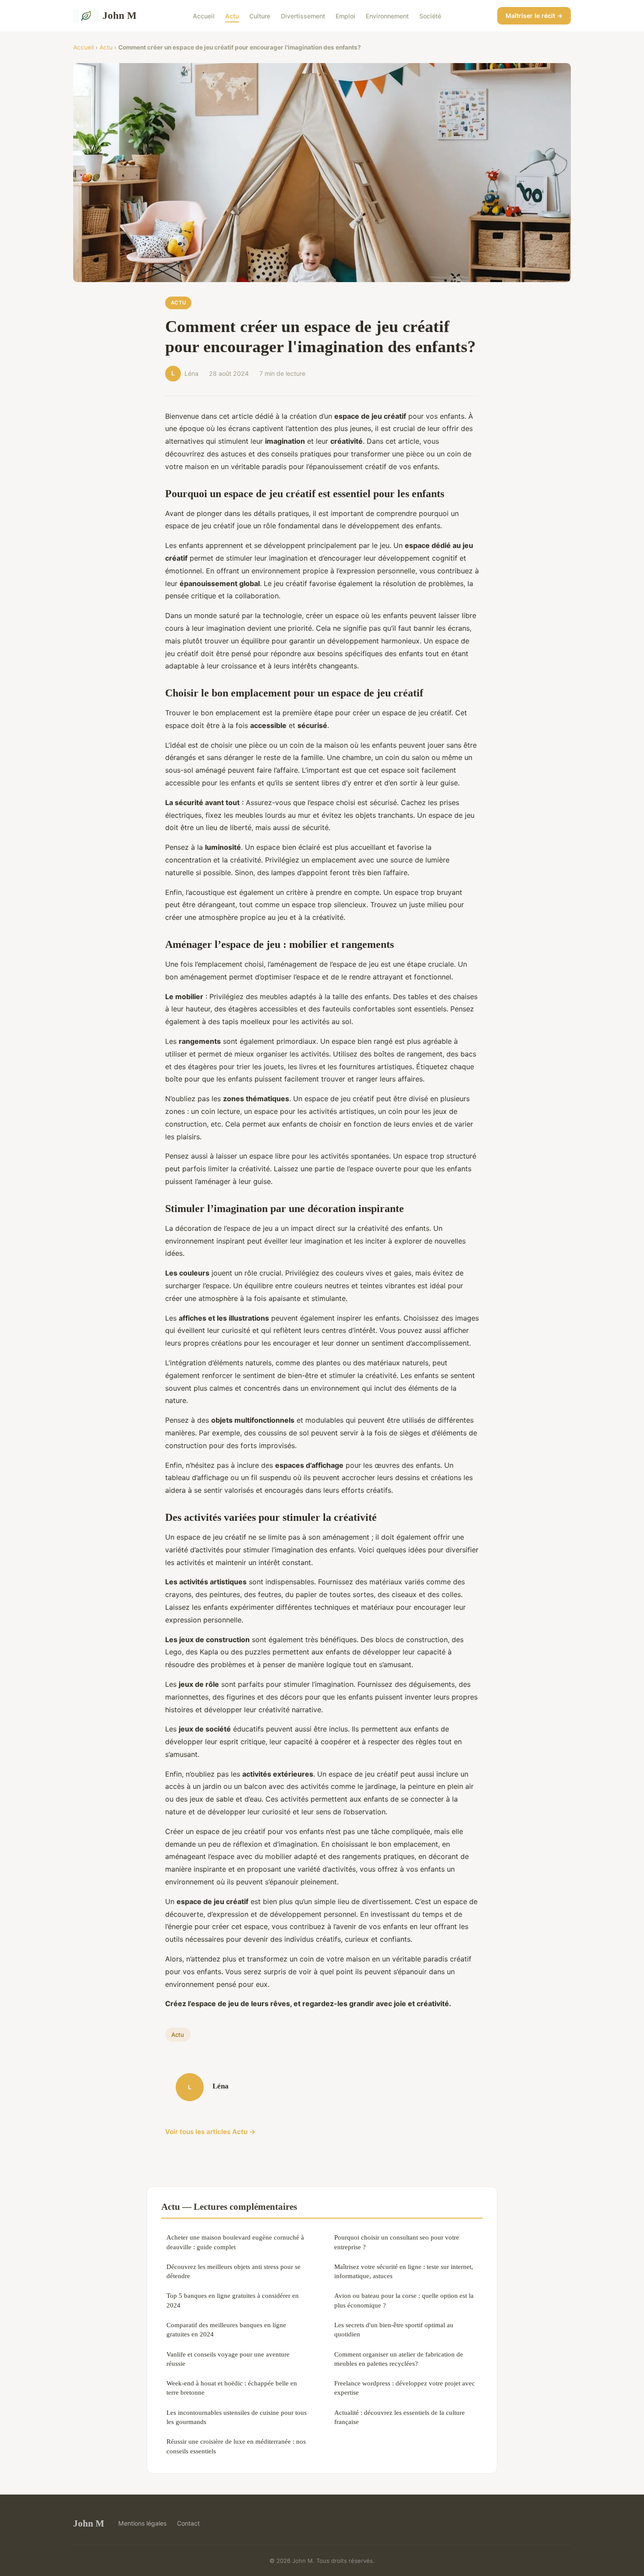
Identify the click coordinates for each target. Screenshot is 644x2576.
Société (430, 16)
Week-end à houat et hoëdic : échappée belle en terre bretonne (232, 2388)
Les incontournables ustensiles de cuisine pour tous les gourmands (237, 2417)
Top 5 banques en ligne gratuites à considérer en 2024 (233, 2300)
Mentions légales (142, 2523)
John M (120, 15)
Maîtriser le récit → (534, 16)
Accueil (204, 16)
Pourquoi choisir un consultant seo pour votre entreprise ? (397, 2242)
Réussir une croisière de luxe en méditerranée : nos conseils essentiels (236, 2446)
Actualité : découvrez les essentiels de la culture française (400, 2417)
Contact (188, 2523)
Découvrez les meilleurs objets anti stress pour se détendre (234, 2271)
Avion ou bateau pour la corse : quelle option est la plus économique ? (404, 2300)
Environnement (387, 16)
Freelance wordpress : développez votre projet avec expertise (405, 2388)
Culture (260, 16)
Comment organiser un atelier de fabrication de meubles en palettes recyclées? (399, 2359)
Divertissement (303, 16)
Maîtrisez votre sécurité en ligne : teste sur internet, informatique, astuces (404, 2271)
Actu (232, 16)
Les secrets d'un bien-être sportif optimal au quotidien (394, 2329)
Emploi (345, 16)
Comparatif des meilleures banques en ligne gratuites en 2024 (226, 2329)
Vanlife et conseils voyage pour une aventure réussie (228, 2359)
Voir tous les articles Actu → (211, 2132)
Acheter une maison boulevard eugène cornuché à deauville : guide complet (235, 2242)
